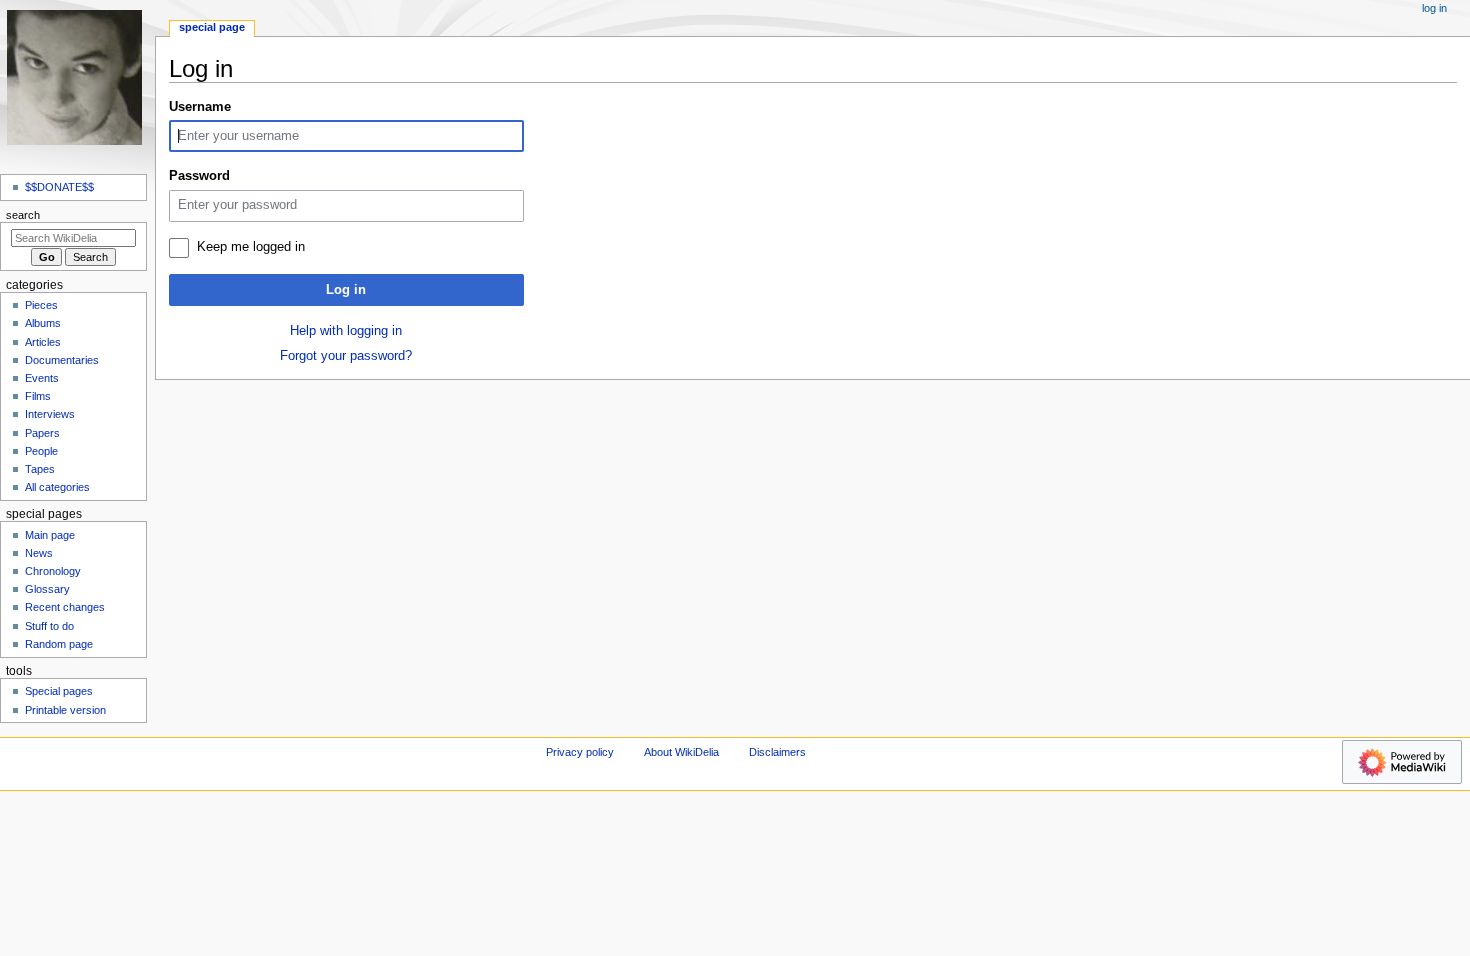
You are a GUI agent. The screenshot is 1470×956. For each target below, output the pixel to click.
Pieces (41, 305)
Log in (346, 290)
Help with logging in (346, 331)
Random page (59, 644)
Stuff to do (49, 626)
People (41, 451)
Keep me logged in (251, 247)
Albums (43, 323)
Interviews (50, 414)
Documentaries (62, 360)
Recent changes (65, 607)
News (39, 553)
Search (23, 215)
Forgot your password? (346, 356)
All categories (57, 487)
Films (38, 396)
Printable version (65, 710)
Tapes (40, 469)
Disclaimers (777, 752)
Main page (50, 535)
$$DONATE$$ (59, 187)
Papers (42, 433)
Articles (43, 342)
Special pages (59, 691)
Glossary (47, 589)
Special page (212, 27)
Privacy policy (580, 752)
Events (42, 378)
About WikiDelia (681, 752)
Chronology (53, 571)
